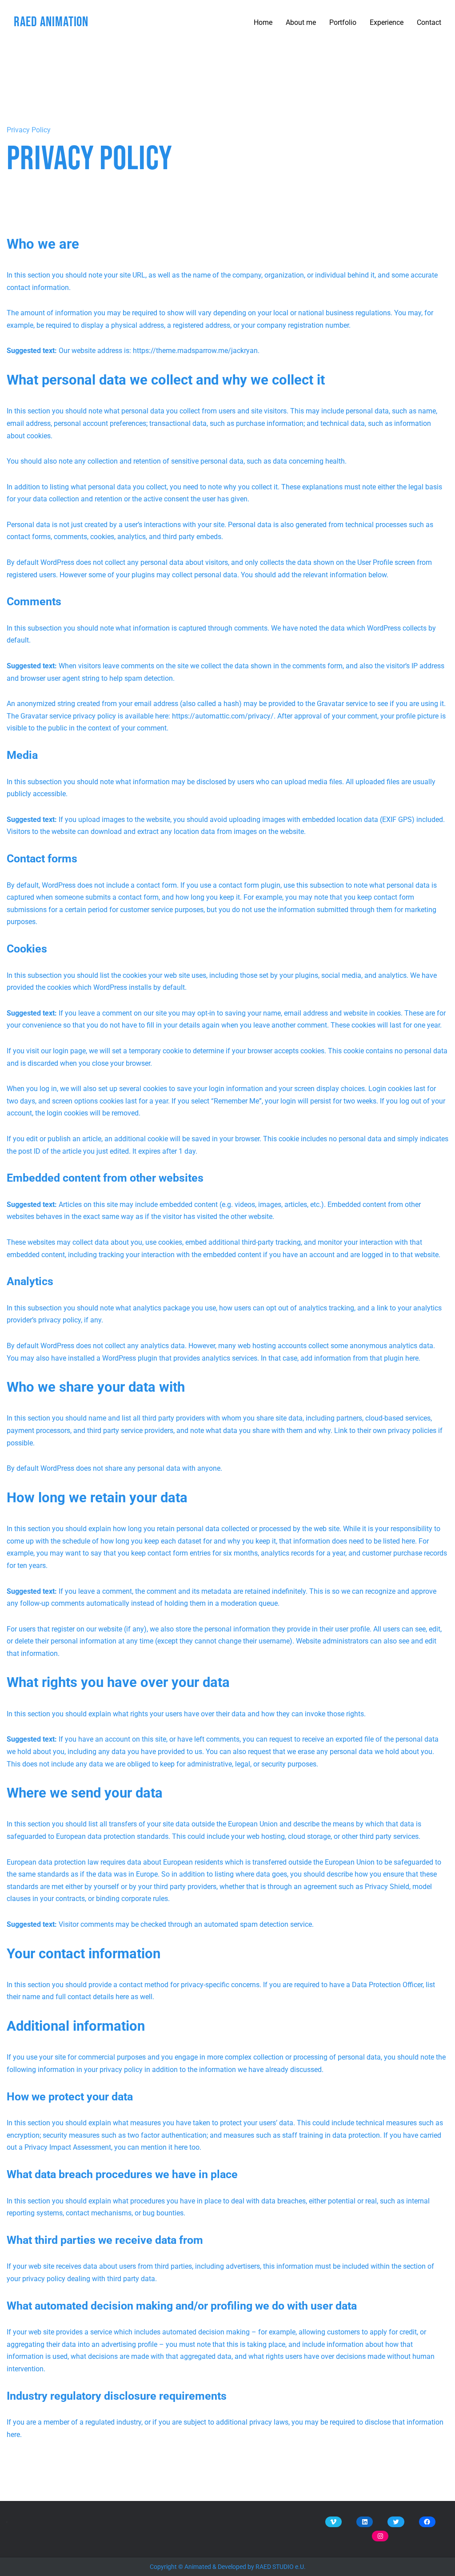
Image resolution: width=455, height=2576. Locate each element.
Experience (387, 22)
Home (263, 22)
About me (301, 22)
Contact (429, 22)
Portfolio (343, 22)
